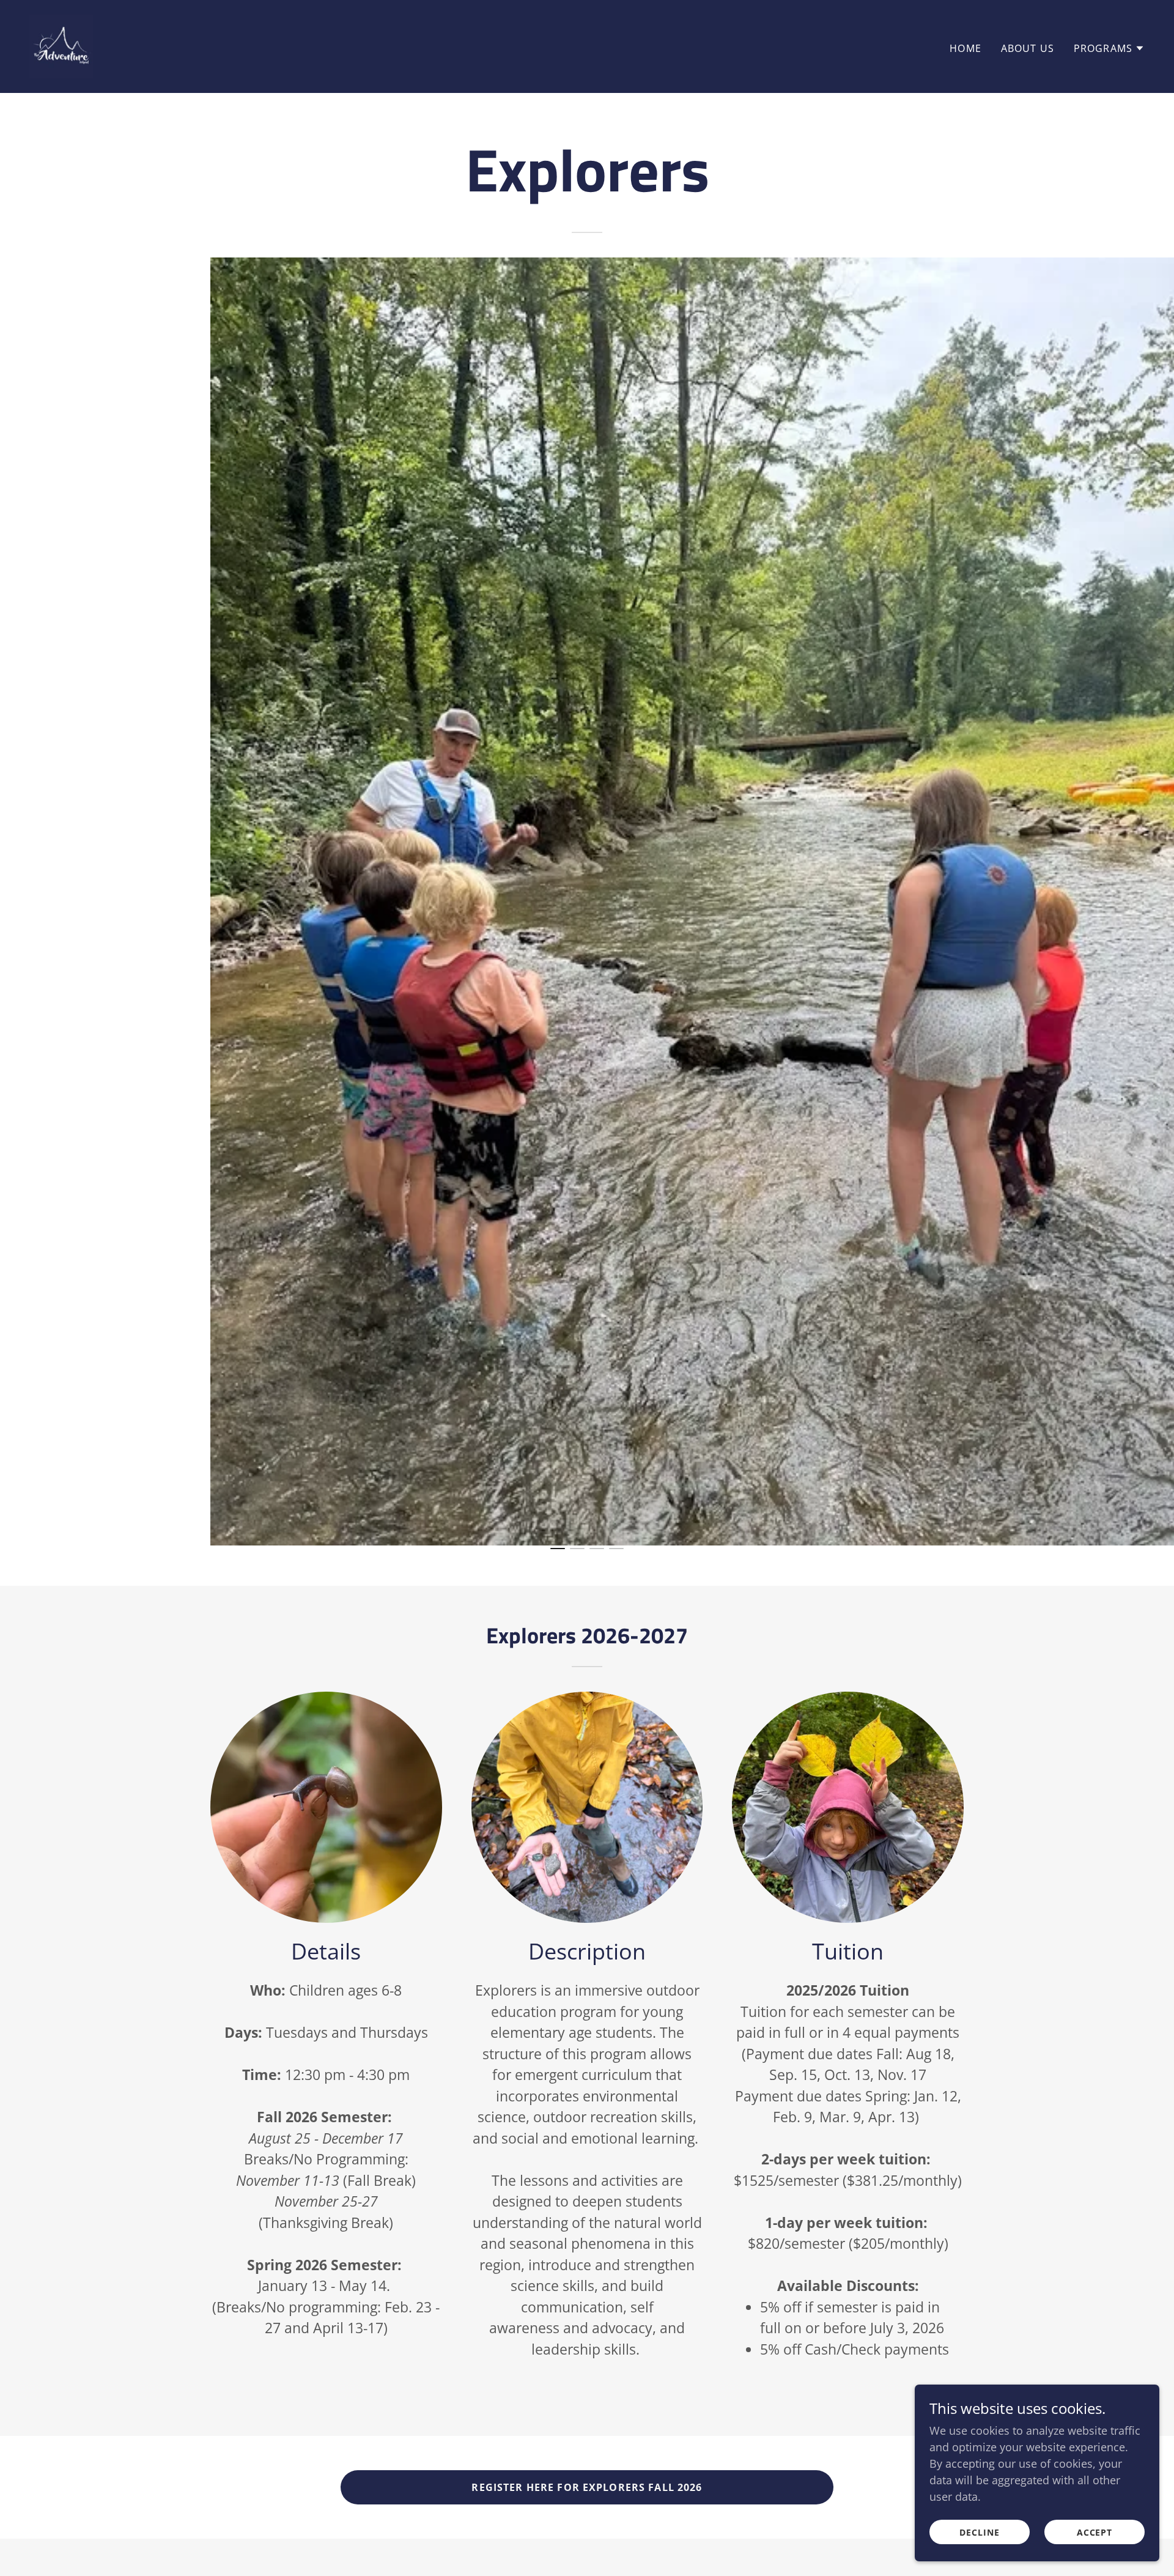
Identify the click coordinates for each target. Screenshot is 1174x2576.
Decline (980, 2532)
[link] (61, 45)
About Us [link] (1028, 48)
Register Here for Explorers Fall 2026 (587, 2487)
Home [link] (965, 48)
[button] (1109, 48)
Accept (1095, 2532)
